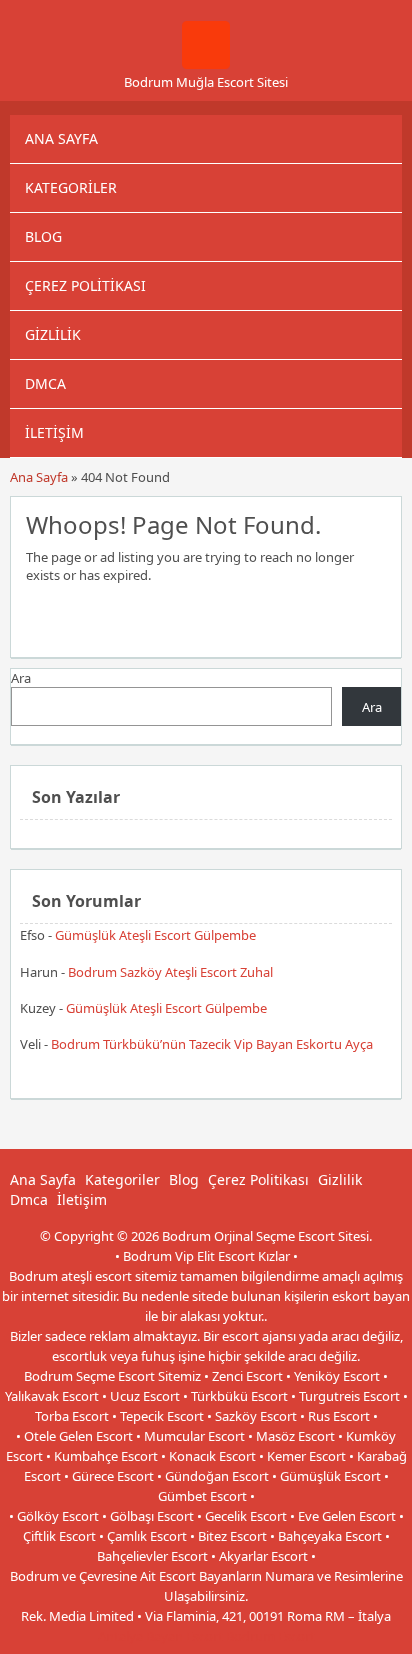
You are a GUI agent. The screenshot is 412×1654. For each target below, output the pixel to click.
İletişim (54, 432)
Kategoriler (71, 187)
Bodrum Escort (270, 1636)
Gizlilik (53, 334)
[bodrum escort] (206, 64)
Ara (21, 678)
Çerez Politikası (85, 285)
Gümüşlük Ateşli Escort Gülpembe (155, 935)
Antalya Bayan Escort (160, 1636)
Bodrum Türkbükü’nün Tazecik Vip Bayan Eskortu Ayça (212, 1044)
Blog (43, 236)
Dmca (45, 383)
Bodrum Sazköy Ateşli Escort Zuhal (170, 972)
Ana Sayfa (61, 138)
